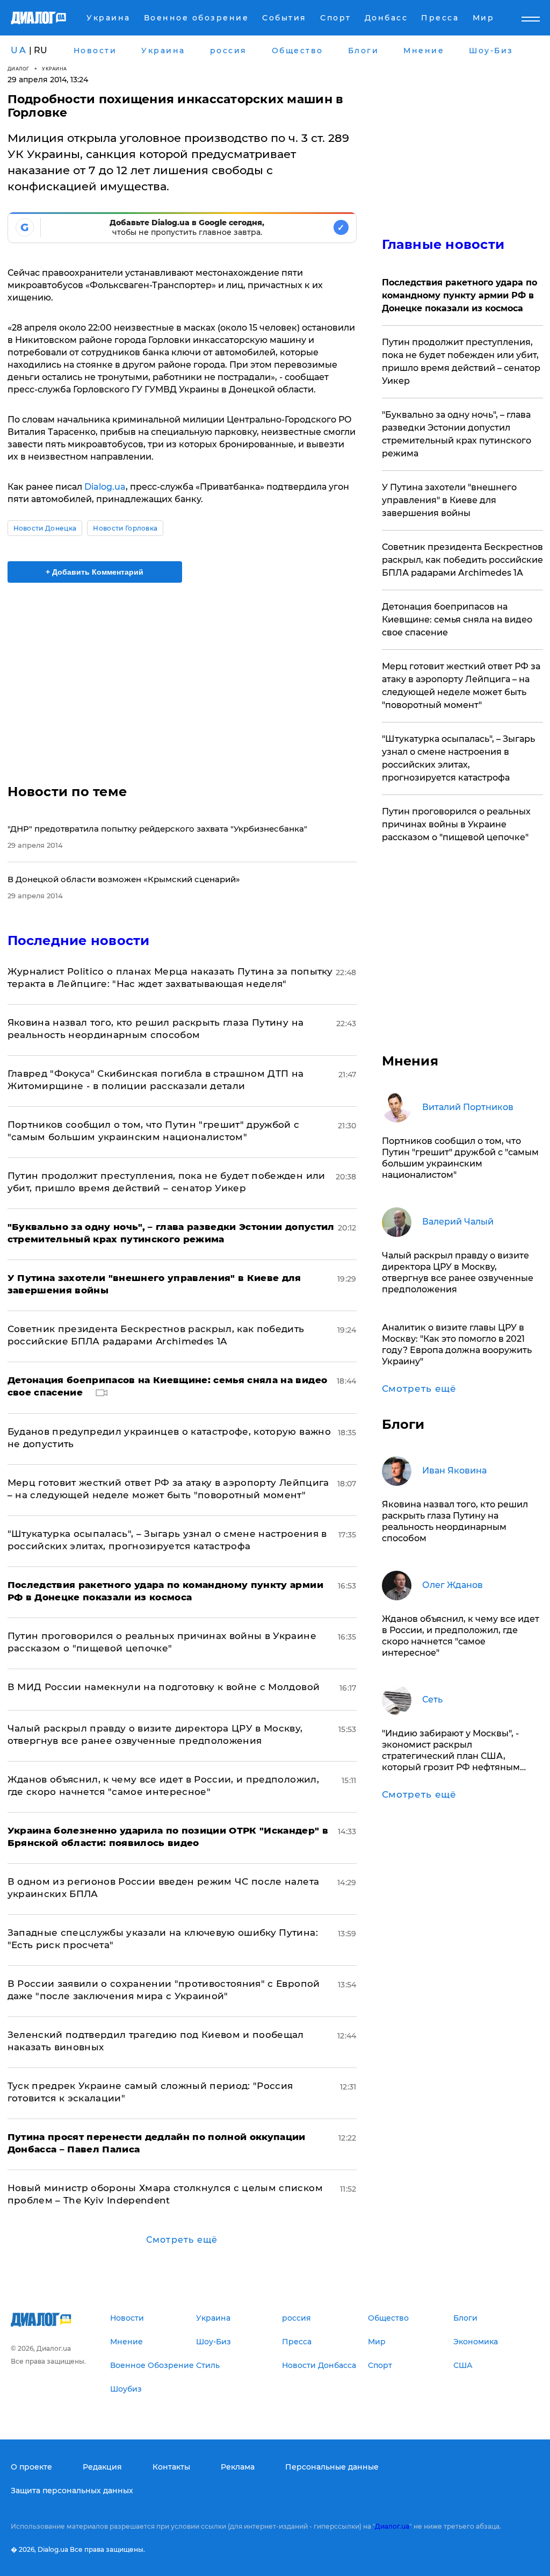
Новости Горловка (125, 528)
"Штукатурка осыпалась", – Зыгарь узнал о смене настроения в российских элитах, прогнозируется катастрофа (458, 758)
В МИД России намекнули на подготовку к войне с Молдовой (164, 1687)
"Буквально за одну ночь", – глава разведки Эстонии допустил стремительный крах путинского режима (457, 434)
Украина (55, 69)
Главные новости (443, 244)
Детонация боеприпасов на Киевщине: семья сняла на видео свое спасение (457, 620)
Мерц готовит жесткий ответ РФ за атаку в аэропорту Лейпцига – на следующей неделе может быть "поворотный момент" (461, 686)
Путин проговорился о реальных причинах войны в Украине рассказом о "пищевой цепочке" (456, 824)
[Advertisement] (182, 677)
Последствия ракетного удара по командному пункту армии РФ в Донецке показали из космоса (459, 295)
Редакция (102, 2467)
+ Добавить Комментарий (95, 572)
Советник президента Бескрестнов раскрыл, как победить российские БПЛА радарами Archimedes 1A (462, 560)
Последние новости (79, 940)
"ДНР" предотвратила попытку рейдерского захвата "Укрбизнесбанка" (157, 829)
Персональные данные (332, 2467)
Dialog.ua (105, 487)
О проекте (31, 2467)
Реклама (238, 2467)
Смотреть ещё (182, 2240)
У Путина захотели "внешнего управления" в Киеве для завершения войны (449, 500)
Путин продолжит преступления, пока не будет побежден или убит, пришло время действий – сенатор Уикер (461, 362)
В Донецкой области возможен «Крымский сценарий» (124, 879)
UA (19, 50)
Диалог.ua (392, 2526)
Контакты (171, 2467)
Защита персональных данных (72, 2491)
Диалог (19, 69)
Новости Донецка (45, 528)
